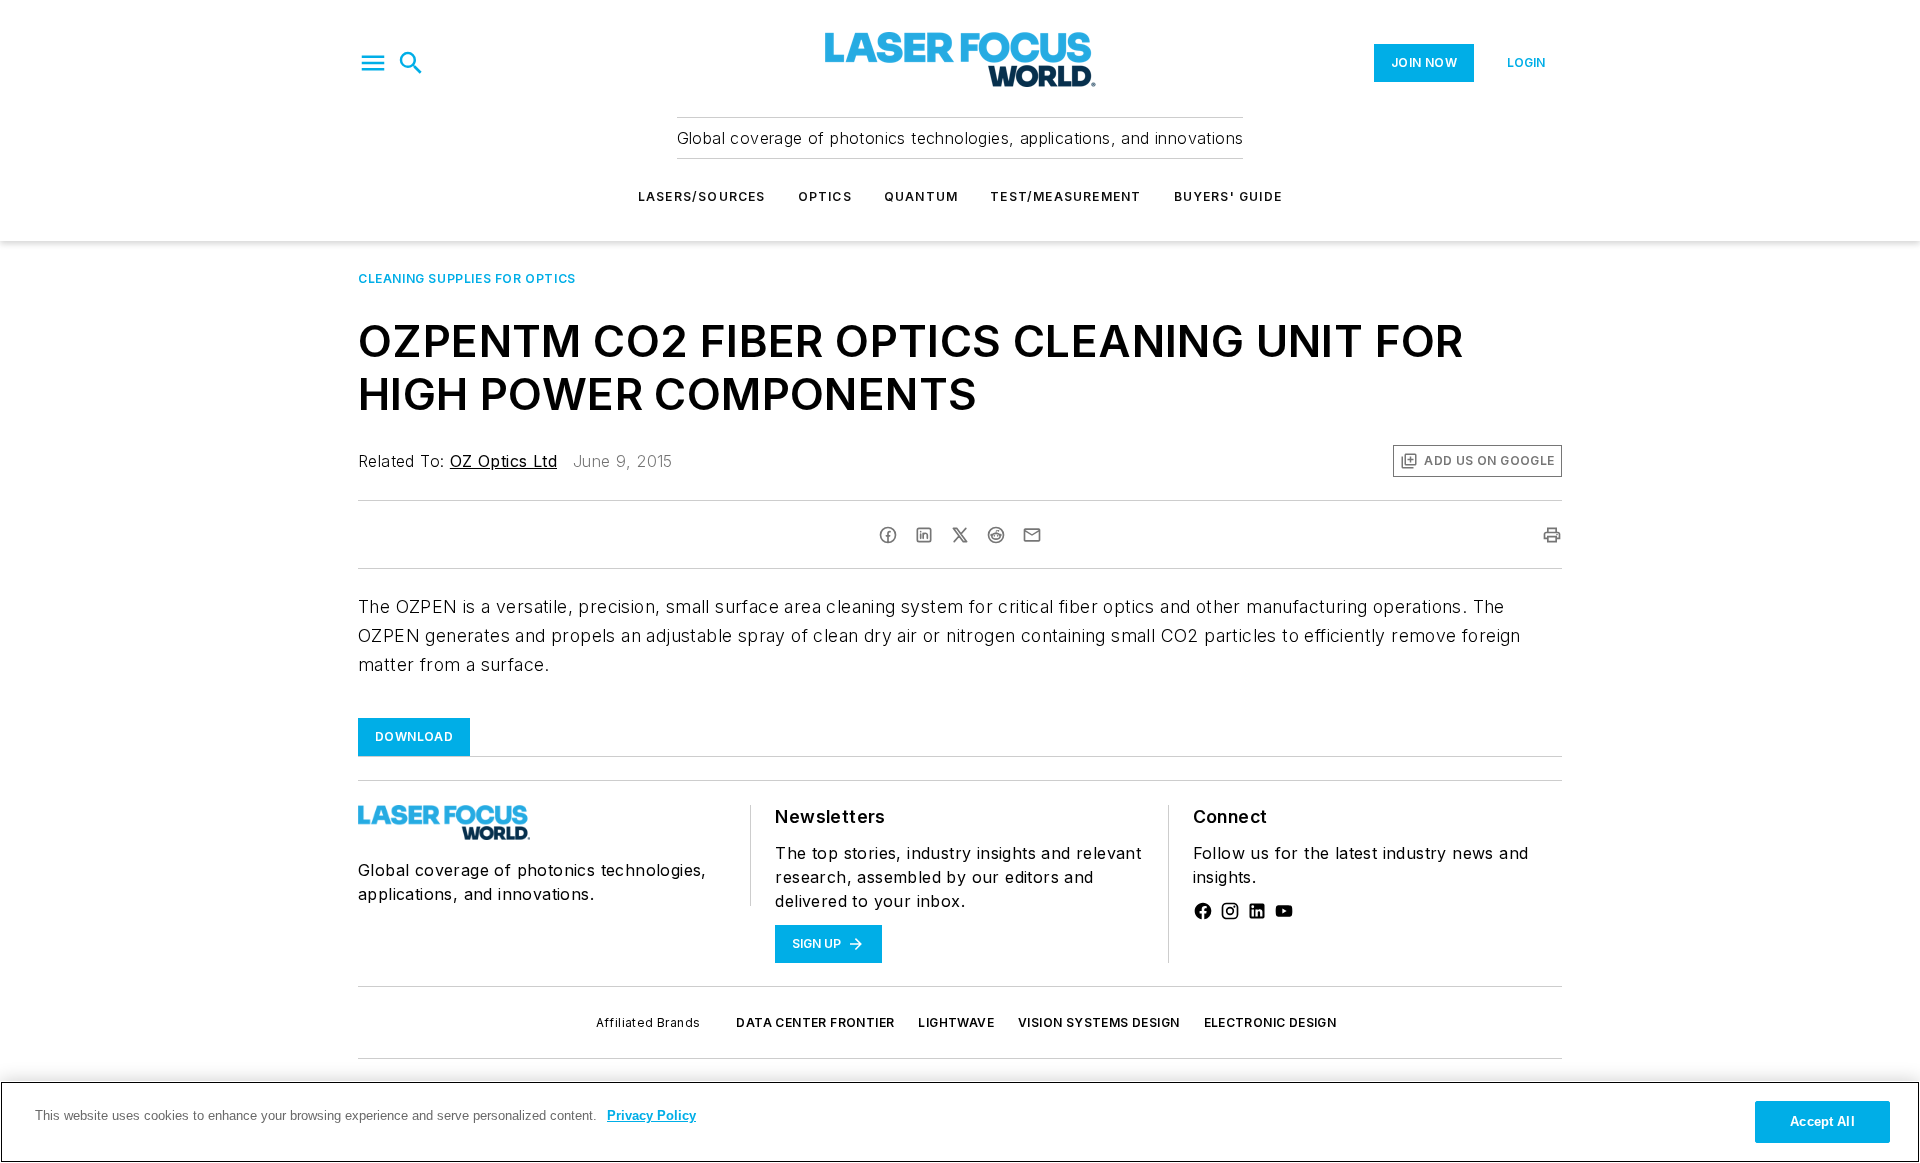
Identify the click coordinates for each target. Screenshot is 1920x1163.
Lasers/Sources (702, 196)
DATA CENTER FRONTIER (815, 1022)
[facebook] (888, 535)
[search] (411, 63)
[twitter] (960, 535)
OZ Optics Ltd (503, 461)
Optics (825, 196)
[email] (1032, 535)
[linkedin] (924, 535)
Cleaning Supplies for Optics (467, 278)
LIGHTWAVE (956, 1022)
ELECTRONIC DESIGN (1270, 1022)
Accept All (1822, 1121)
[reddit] (996, 535)
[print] (1552, 535)
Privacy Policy (651, 1115)
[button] (373, 63)
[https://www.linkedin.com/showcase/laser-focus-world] (1257, 911)
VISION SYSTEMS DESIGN (1098, 1022)
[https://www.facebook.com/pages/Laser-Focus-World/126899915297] (1203, 911)
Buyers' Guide (1228, 196)
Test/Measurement (1065, 196)
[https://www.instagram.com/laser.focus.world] (1230, 911)
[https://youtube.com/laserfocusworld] (1284, 911)
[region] (960, 1122)
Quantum (921, 196)
